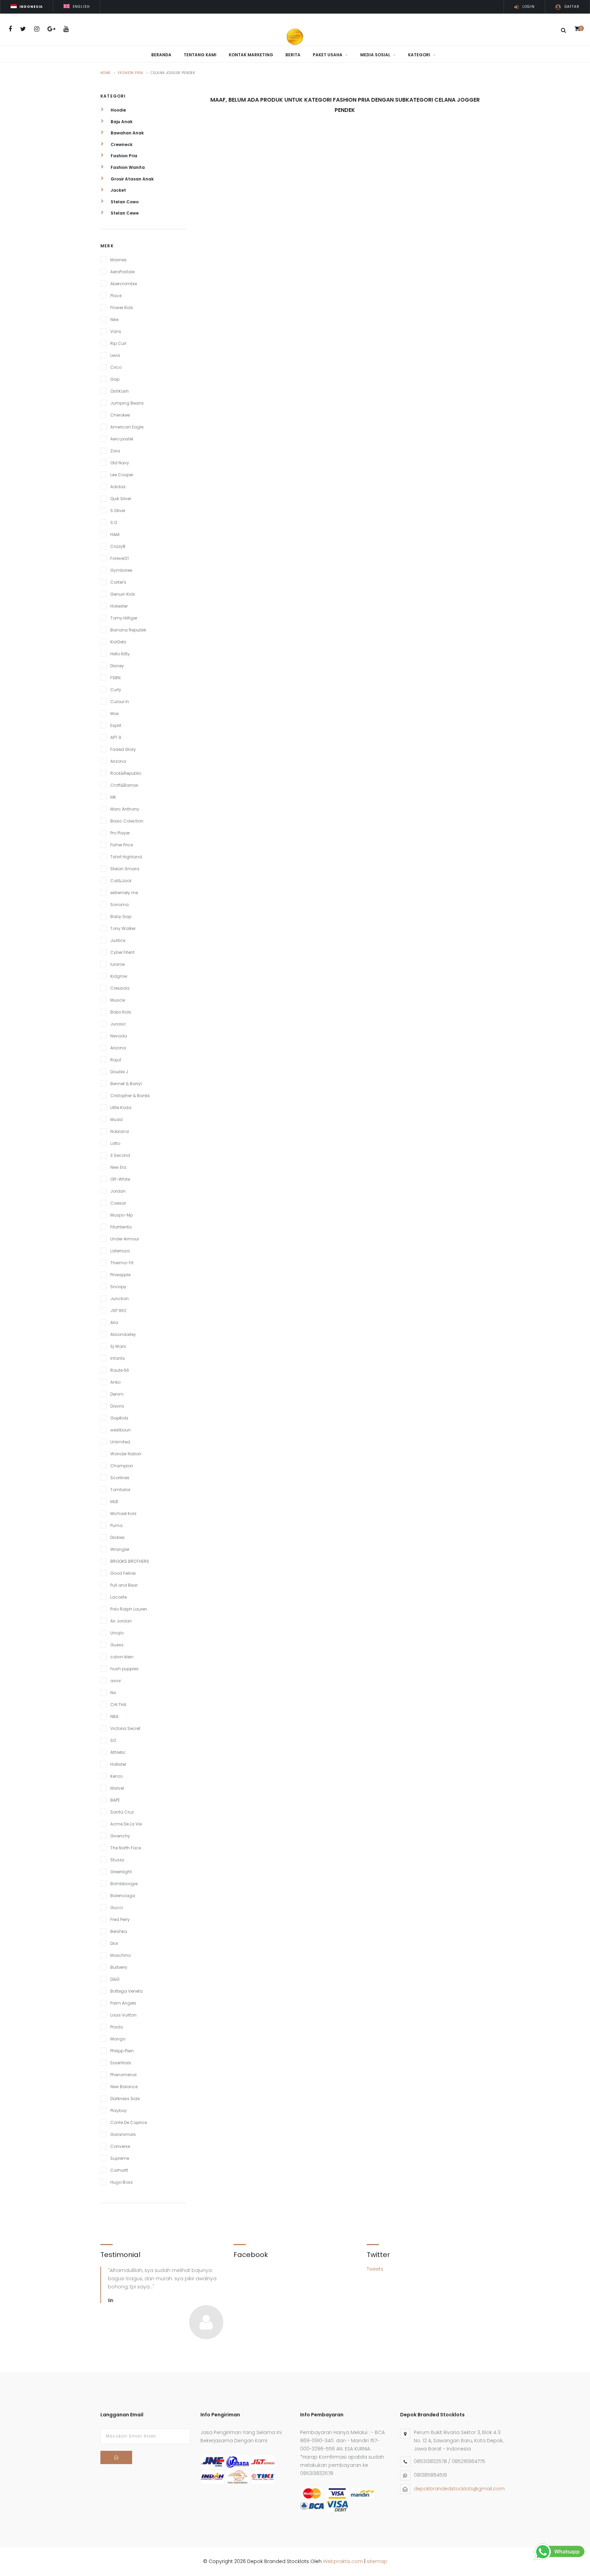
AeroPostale (122, 272)
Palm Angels (123, 2003)
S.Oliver (118, 511)
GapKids (119, 1418)
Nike (114, 319)
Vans (116, 331)
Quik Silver (121, 499)
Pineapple (120, 1275)
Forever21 (120, 558)
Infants (118, 1358)
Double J (119, 1072)
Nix (113, 1693)
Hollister (118, 1764)
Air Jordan (121, 1621)
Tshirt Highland (126, 857)
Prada (117, 2027)
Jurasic (118, 1024)
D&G (115, 1979)
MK (113, 797)
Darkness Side (125, 2099)
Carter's (118, 582)
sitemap (377, 2561)
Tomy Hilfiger (124, 618)
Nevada (119, 1036)
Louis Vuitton (123, 2015)
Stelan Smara (125, 869)
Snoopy (118, 1287)
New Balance (124, 2087)
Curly (116, 690)
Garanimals (123, 2134)
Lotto (115, 1143)
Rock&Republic (126, 773)
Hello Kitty (120, 654)
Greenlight (121, 1872)
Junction (120, 1299)
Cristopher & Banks (130, 1096)
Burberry (119, 1967)
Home (106, 73)
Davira (117, 1406)
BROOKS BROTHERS (130, 1561)
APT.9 (116, 737)
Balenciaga (123, 1896)
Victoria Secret (125, 1728)
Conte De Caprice (129, 2122)
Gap (115, 379)
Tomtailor (120, 1490)
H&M (115, 534)
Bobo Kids (121, 1012)
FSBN (115, 678)
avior (116, 1681)
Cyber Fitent (122, 952)
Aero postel (122, 439)
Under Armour (125, 1239)
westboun (121, 1430)
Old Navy (120, 463)
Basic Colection (127, 821)
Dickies (117, 1537)
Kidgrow (119, 976)
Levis (115, 355)
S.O (114, 522)
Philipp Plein (122, 2051)
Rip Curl (118, 343)
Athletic (118, 1752)
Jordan (118, 1191)
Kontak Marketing (251, 55)
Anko (115, 1382)
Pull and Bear (124, 1585)
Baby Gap (121, 916)
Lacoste (118, 1597)
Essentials (121, 2063)
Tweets (375, 2269)
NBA (114, 1716)
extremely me (124, 893)
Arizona (118, 761)
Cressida (120, 988)
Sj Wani (118, 1346)
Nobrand (120, 1131)
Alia (114, 1322)
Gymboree (121, 570)
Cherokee (120, 415)
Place (116, 296)
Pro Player (120, 833)
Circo (116, 367)
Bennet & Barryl (126, 1084)
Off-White (120, 1179)
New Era (118, 1167)
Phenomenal (123, 2075)
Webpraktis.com (343, 2561)
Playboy (118, 2111)
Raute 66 (120, 1370)
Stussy (117, 1860)
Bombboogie (124, 1884)
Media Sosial (376, 55)
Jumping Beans (127, 403)
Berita (293, 55)
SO (113, 1740)
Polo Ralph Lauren (129, 1609)
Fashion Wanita (127, 167)
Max (115, 714)
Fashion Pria (131, 73)
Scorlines (120, 1478)
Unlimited (120, 1442)
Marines (118, 260)
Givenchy (120, 1836)
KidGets (118, 642)
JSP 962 (118, 1311)
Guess (117, 1645)
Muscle (118, 1000)
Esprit (116, 725)
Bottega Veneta (127, 1991)
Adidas (118, 487)
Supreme (120, 2158)
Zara (115, 451)
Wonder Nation (126, 1454)
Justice (118, 940)
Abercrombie (124, 284)
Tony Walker (123, 928)
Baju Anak (121, 122)
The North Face (126, 1848)
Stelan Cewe (124, 213)
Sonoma (120, 905)
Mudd (116, 1119)
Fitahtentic (121, 1227)
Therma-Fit (122, 1263)
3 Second (120, 1155)
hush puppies (124, 1669)
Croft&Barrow (124, 785)
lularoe (117, 964)
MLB (114, 1502)
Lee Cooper (122, 475)
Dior (114, 1943)
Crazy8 (118, 546)
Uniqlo (117, 1633)
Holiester (119, 606)
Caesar (118, 1203)
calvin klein (122, 1657)
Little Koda (121, 1108)
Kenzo (116, 1776)
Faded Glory (123, 749)
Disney (117, 666)
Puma (116, 1525)
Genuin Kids (123, 594)
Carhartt (119, 2170)
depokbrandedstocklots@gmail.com (459, 2489)
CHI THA (118, 1705)
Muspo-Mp (122, 1215)
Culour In (120, 702)
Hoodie (118, 110)
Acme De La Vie (126, 1824)
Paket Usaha (328, 55)
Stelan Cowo (124, 202)
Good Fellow (123, 1573)
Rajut (116, 1060)
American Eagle (127, 427)
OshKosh (120, 391)
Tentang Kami (200, 55)
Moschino (121, 1955)
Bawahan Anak (127, 133)
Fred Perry (120, 1919)
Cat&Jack (121, 881)
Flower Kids (122, 308)
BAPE (115, 1800)
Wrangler (120, 1549)
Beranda (161, 55)
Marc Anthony (125, 809)
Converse (120, 2146)
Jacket (118, 190)
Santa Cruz (122, 1812)
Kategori (420, 55)
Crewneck (121, 144)
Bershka (119, 1931)
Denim (117, 1394)
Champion (122, 1466)
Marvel (117, 1788)
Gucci (117, 1908)
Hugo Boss (122, 2182)
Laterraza (120, 1251)
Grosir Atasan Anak (132, 179)
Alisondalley (123, 1334)
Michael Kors (123, 1513)
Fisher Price (122, 845)
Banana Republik (128, 630)
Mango (118, 2039)
